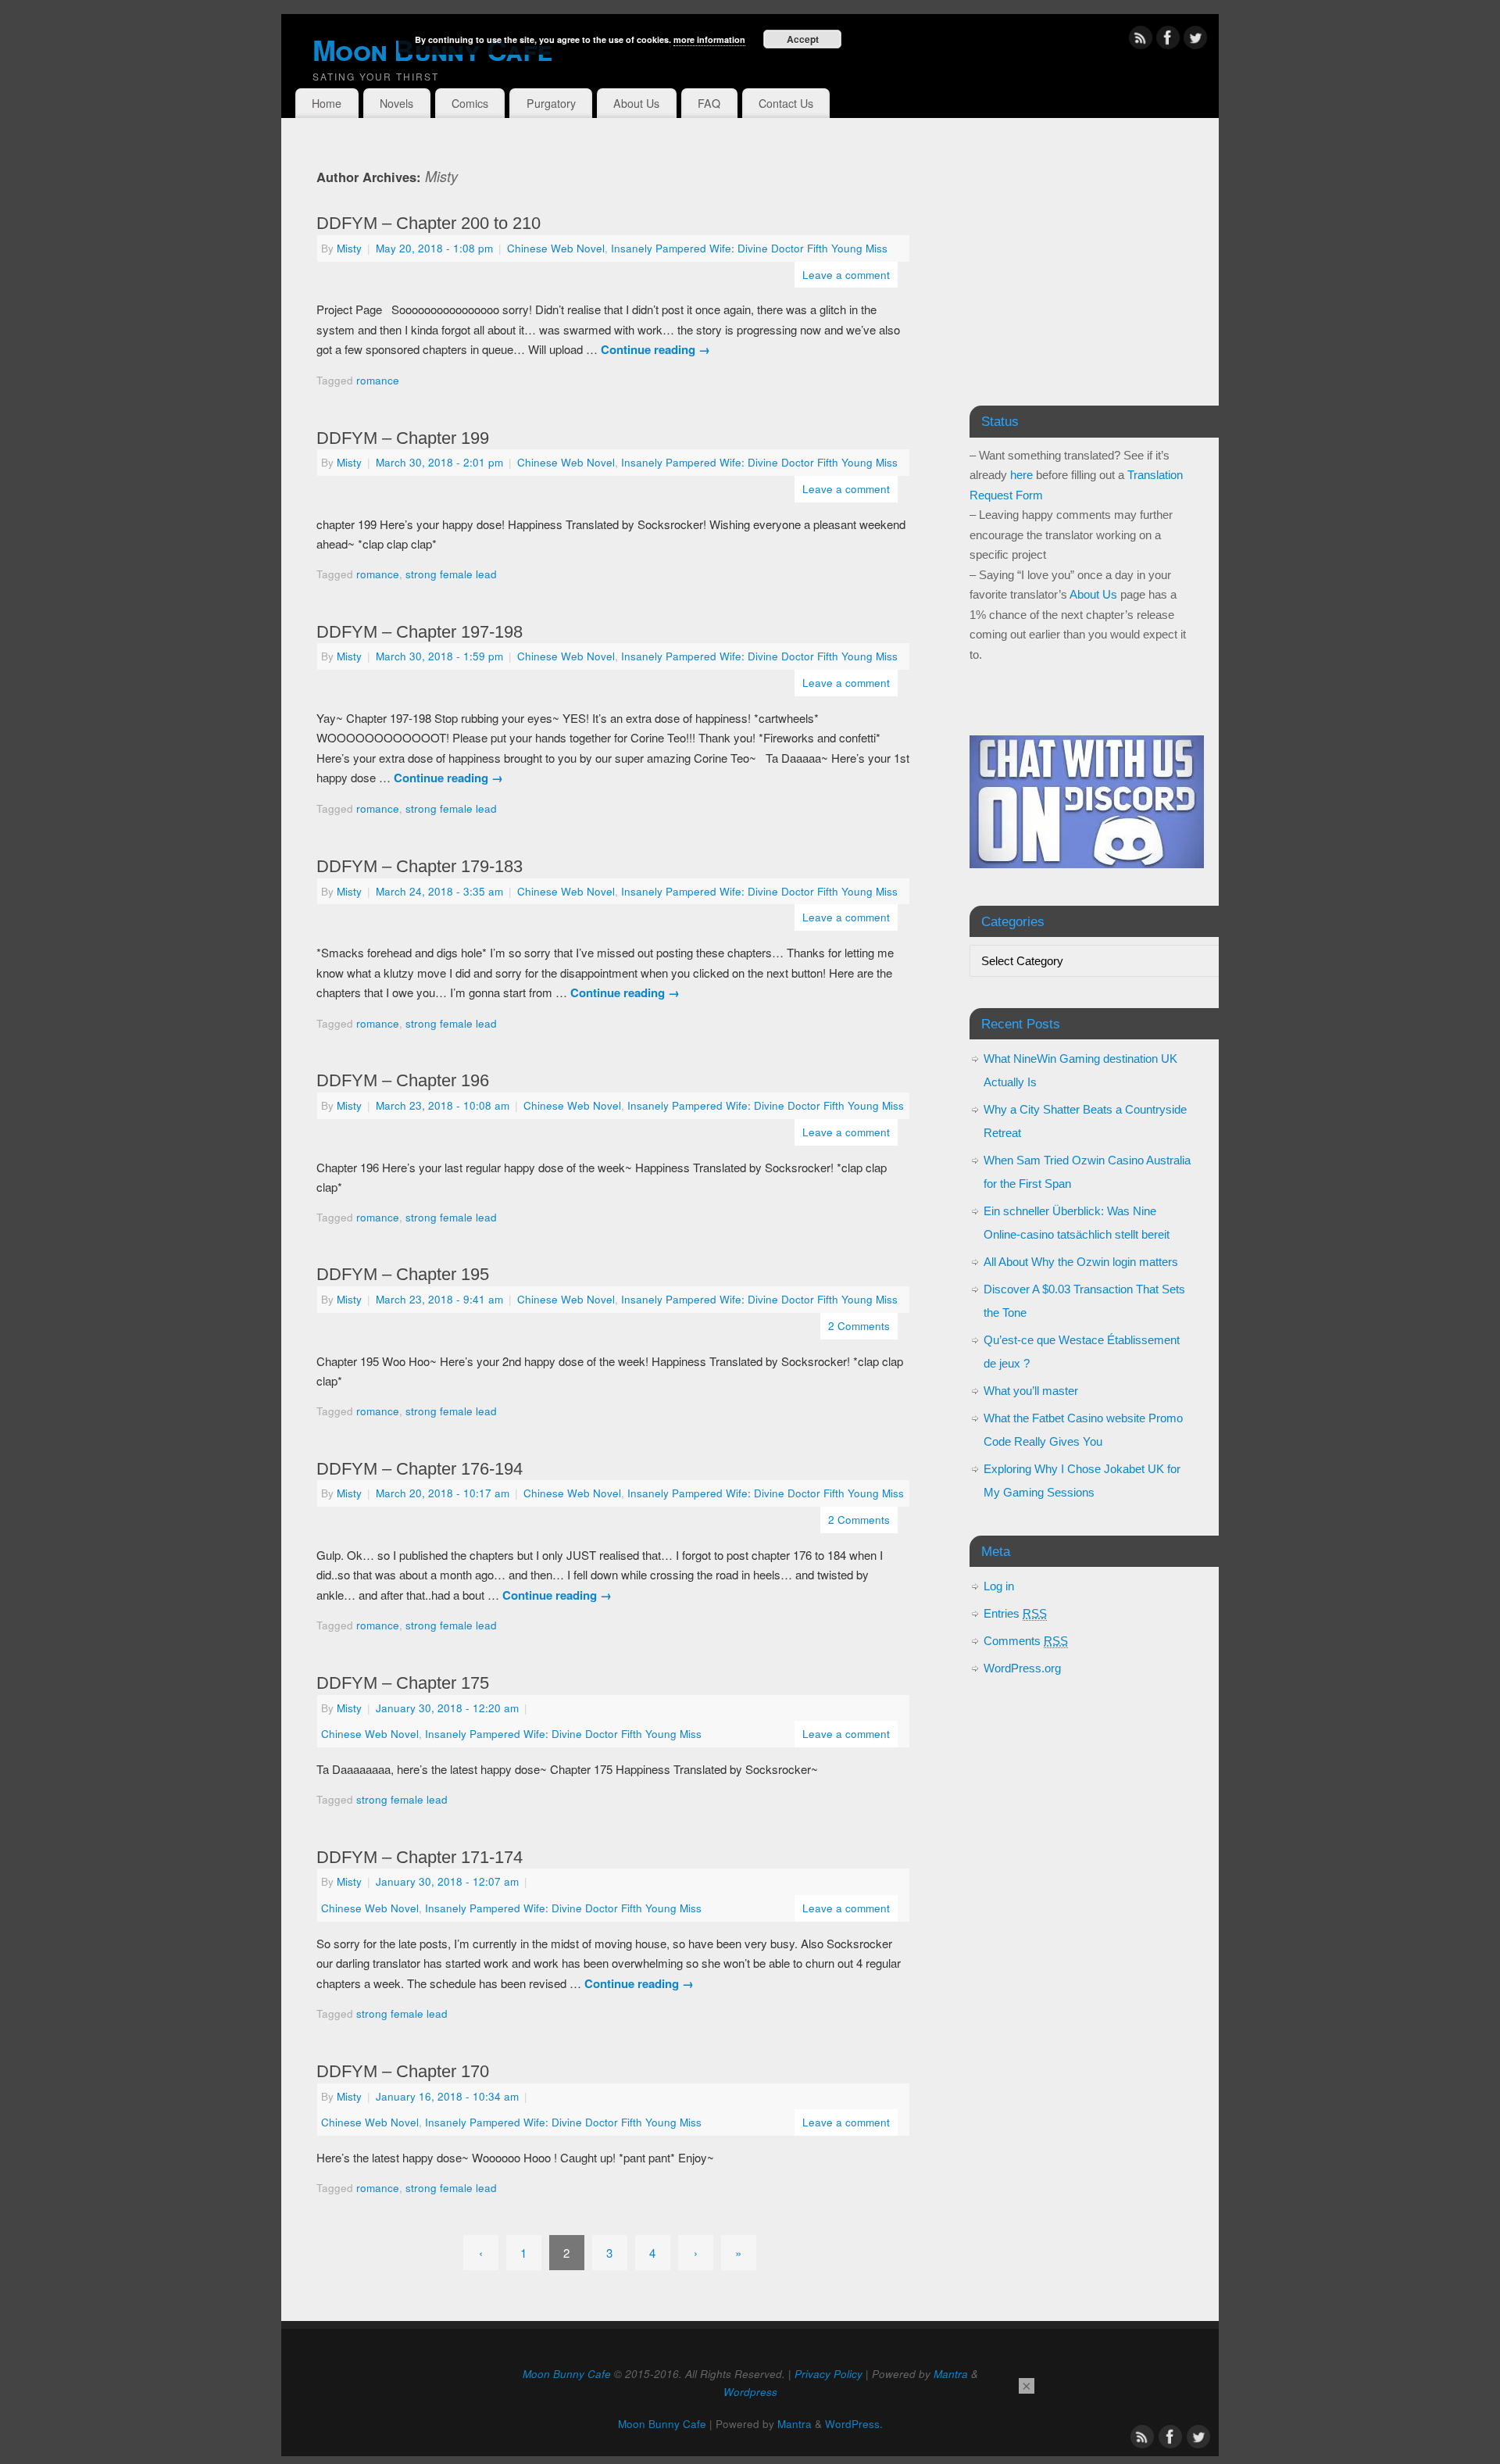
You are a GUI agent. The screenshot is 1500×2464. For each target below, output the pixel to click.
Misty (441, 176)
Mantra (951, 2374)
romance (378, 380)
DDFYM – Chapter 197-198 (420, 632)
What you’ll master (1031, 1391)
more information (709, 39)
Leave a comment (846, 275)
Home (327, 103)
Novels (396, 103)
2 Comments (859, 1326)
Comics (470, 103)
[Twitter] (1195, 40)
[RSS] (1141, 40)
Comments (1026, 1641)
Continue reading (655, 349)
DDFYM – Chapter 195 (403, 1274)
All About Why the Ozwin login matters (1081, 1262)
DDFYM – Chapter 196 (403, 1080)
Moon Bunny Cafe (567, 2374)
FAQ (709, 103)
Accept (803, 39)
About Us (636, 103)
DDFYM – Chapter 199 (403, 438)
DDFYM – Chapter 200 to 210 (429, 223)
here (1021, 475)
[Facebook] (1168, 40)
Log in (999, 1586)
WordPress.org (1022, 1668)
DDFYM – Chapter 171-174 (420, 1857)
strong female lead (451, 574)
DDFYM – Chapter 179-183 (420, 866)
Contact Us (786, 103)
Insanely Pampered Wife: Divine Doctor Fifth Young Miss (749, 248)
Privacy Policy (829, 2374)
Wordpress (750, 2392)
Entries (1015, 1613)
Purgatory (551, 103)
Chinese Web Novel (556, 248)
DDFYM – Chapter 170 (403, 2071)
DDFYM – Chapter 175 (403, 1683)
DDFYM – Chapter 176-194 (420, 1469)
